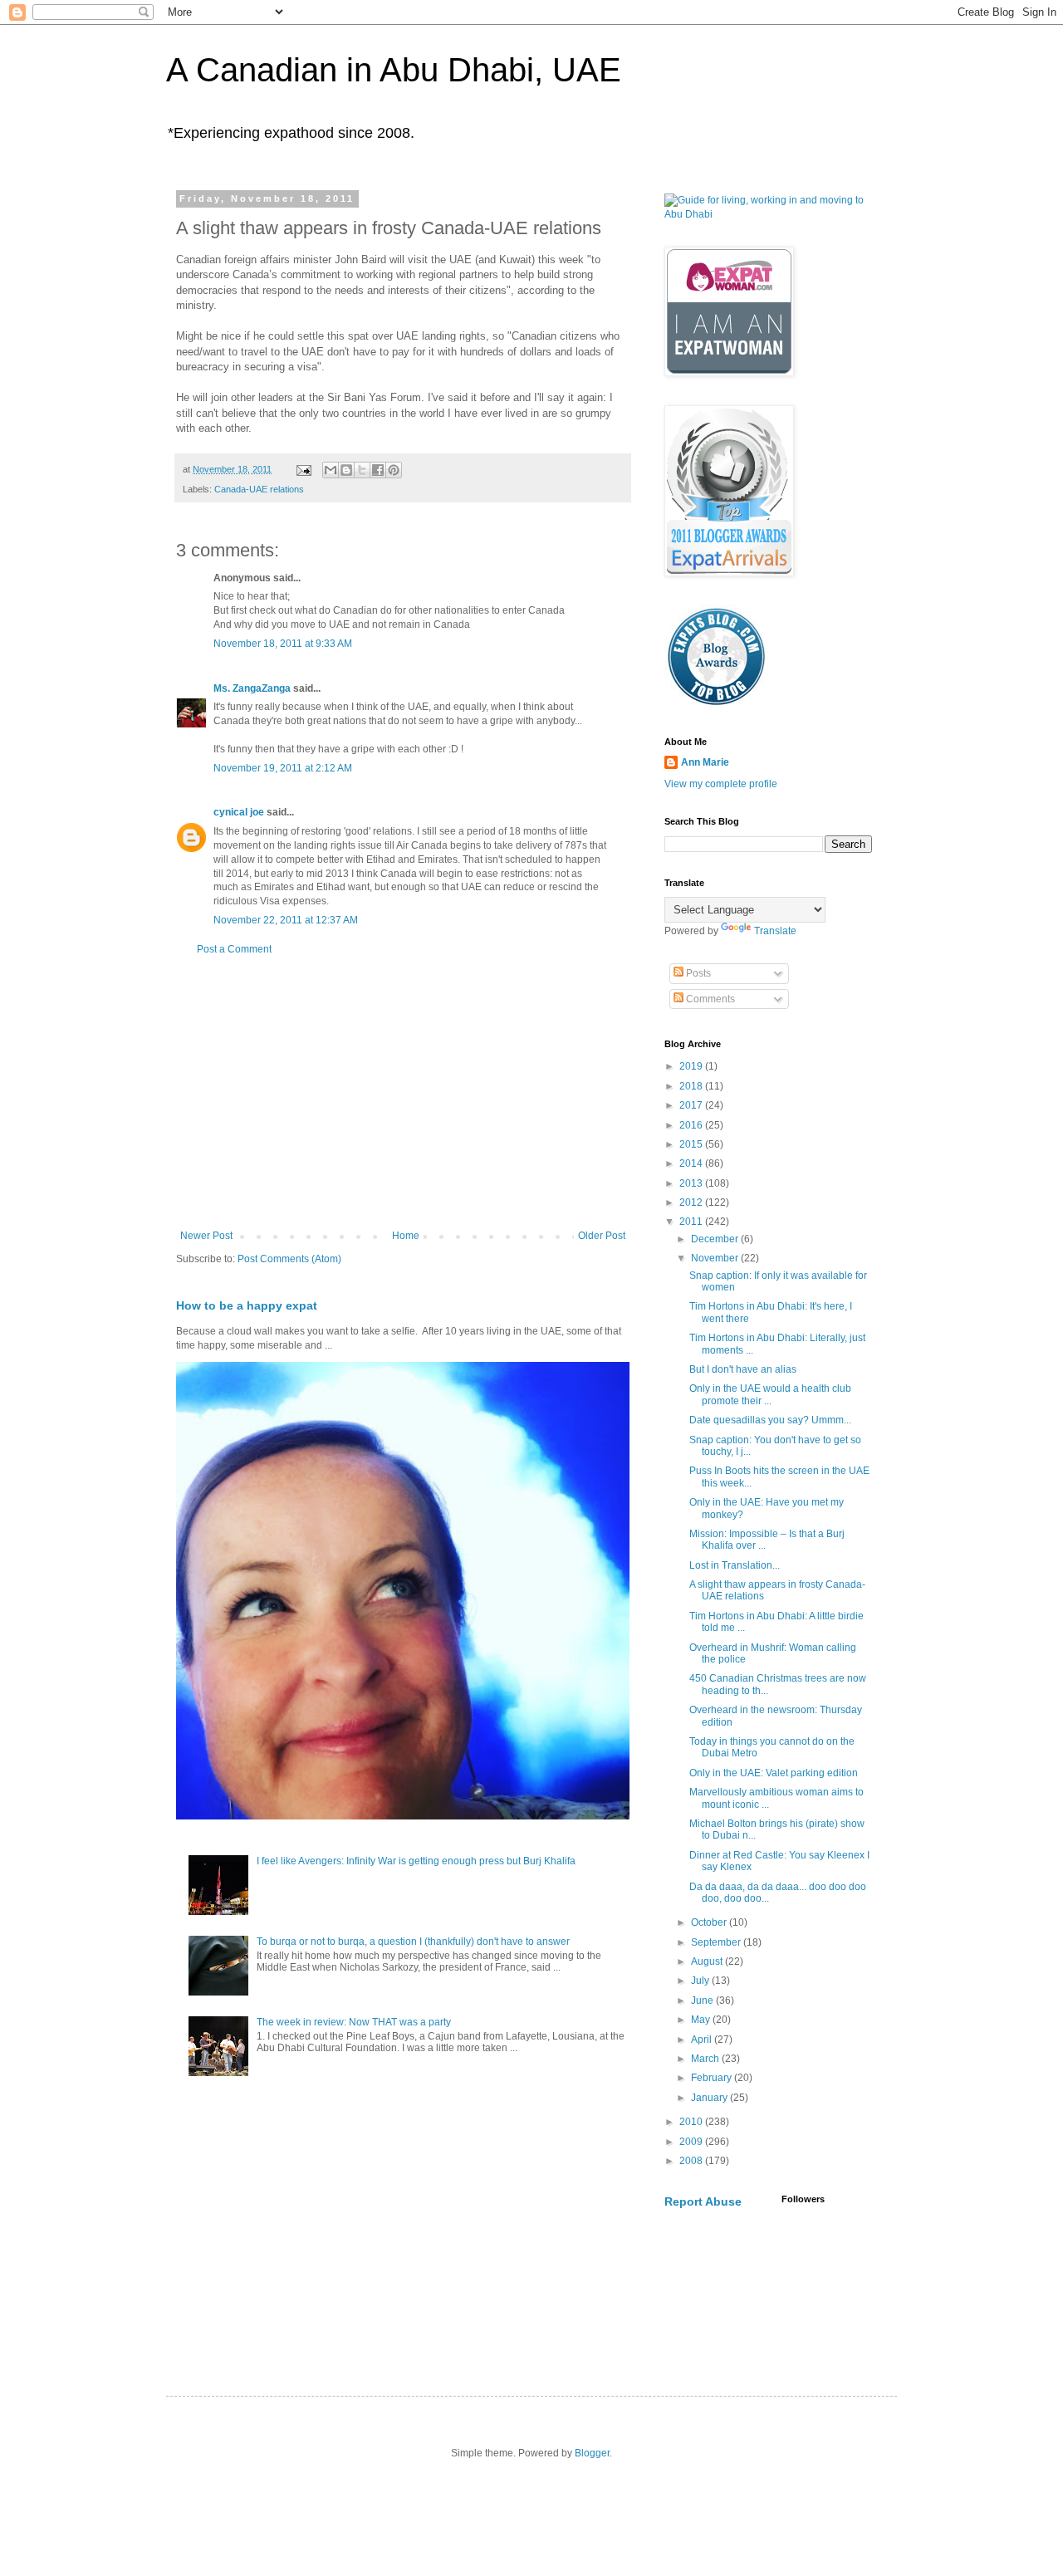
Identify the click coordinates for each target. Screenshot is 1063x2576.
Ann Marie (705, 762)
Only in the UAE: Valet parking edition (774, 1773)
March (706, 2059)
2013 (692, 1183)
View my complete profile (721, 784)
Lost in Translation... (735, 1565)
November (716, 1258)
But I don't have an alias (743, 1369)
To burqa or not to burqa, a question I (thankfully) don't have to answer (413, 1942)
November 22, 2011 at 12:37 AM (286, 920)
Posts (697, 973)
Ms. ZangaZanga (252, 688)
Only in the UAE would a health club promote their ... (770, 1394)
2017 (692, 1105)
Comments (709, 999)
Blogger (592, 2453)
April (703, 2040)
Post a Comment (234, 949)
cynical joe (239, 812)
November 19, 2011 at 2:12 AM (283, 768)
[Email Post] (303, 469)
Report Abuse (703, 2201)
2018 (692, 1086)
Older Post (602, 1236)
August (708, 1961)
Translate (775, 931)
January (710, 2098)
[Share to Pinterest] (394, 470)
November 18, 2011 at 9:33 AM (283, 644)
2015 (692, 1144)
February (713, 2078)
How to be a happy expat (247, 1305)
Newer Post (206, 1236)
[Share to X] (362, 470)
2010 (692, 2122)
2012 (692, 1202)
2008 (692, 2161)
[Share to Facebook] (378, 470)
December (716, 1239)
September (717, 1942)
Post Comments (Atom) (289, 1259)
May (702, 2020)
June (703, 2001)
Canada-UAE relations (259, 489)
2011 (692, 1222)
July (701, 1981)
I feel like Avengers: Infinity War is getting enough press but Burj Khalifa (416, 1861)
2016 (692, 1125)
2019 (692, 1066)
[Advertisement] (403, 1093)
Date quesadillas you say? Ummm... (770, 1420)
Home (406, 1236)
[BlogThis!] (346, 470)
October (710, 1922)
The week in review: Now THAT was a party (354, 2022)
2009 (692, 2142)
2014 (692, 1163)
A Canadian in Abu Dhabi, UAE (394, 70)
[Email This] (331, 470)
